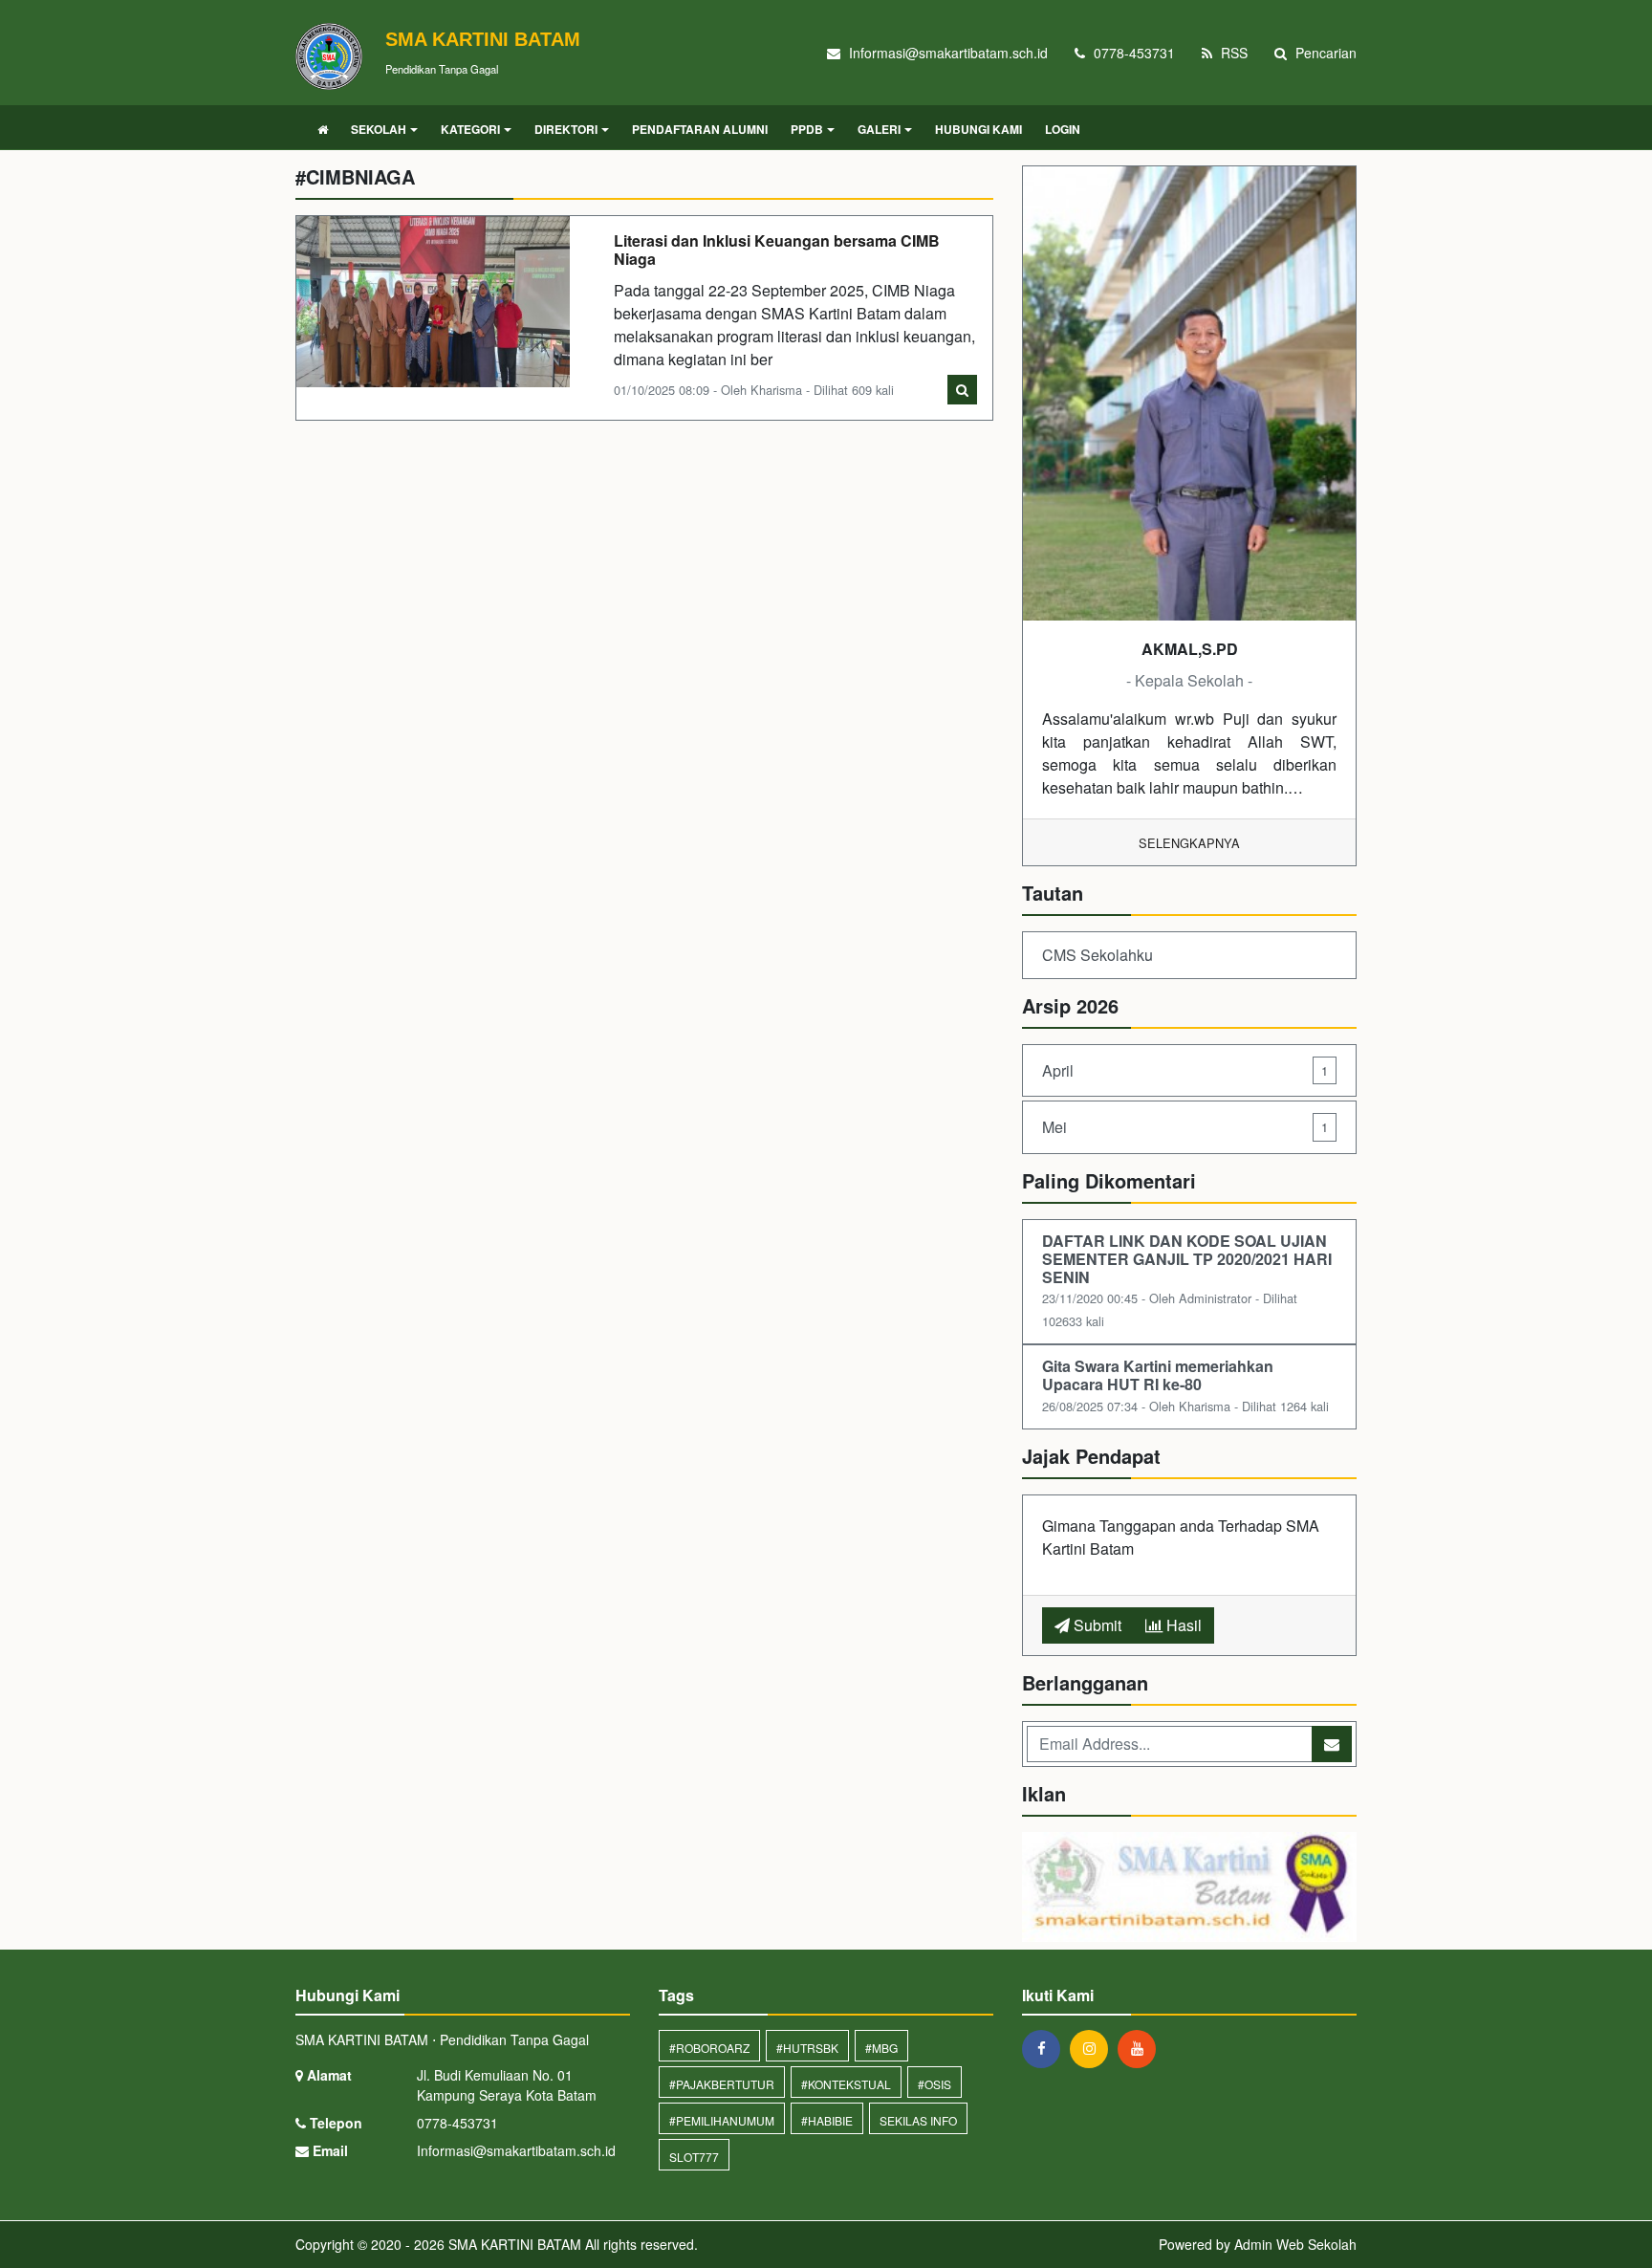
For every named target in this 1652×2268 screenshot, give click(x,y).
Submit (1096, 1625)
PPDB (807, 129)
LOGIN (1063, 129)
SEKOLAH (379, 129)
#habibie (827, 2120)
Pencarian (1324, 53)
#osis (935, 2084)
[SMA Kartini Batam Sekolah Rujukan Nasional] (1189, 1889)
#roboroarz (709, 2048)
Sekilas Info (918, 2120)
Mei (1185, 1127)
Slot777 (694, 2157)
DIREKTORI (566, 129)
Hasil (1182, 1625)
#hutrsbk (807, 2048)
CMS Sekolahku (1098, 955)
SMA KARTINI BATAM (513, 2244)
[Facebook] (1046, 2048)
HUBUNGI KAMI (978, 129)
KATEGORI (470, 129)
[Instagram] (1094, 2048)
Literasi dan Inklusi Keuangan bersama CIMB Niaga (777, 250)
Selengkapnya (1189, 843)
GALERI (879, 129)
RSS (1232, 53)
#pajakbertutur (722, 2084)
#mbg (881, 2048)
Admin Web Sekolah (1295, 2244)
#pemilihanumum (722, 2120)
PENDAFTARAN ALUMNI (700, 129)
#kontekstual (846, 2084)
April (1185, 1070)
